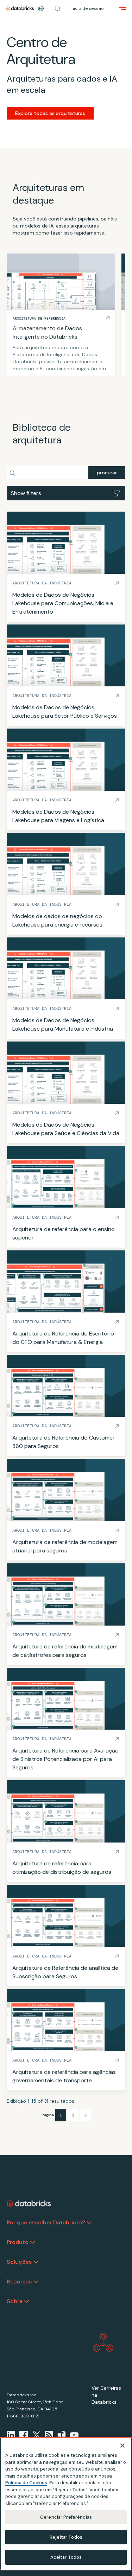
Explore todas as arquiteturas (50, 113)
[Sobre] (27, 2301)
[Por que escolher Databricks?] (89, 2223)
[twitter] (36, 2435)
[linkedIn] (11, 2435)
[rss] (49, 2435)
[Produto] (33, 2242)
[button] (58, 8)
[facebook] (24, 2435)
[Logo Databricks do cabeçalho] (20, 8)
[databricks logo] (29, 2204)
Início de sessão (87, 8)
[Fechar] (122, 2446)
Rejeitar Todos (66, 2537)
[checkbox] (66, 493)
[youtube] (74, 2435)
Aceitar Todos (66, 2557)
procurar (107, 473)
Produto (18, 2242)
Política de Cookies (26, 2483)
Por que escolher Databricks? (46, 2222)
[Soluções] (36, 2262)
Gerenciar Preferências (66, 2517)
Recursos (19, 2282)
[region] (66, 2504)
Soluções (19, 2262)
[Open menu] (123, 8)
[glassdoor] (62, 2435)
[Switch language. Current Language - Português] (41, 8)
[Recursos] (36, 2282)
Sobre (15, 2301)
